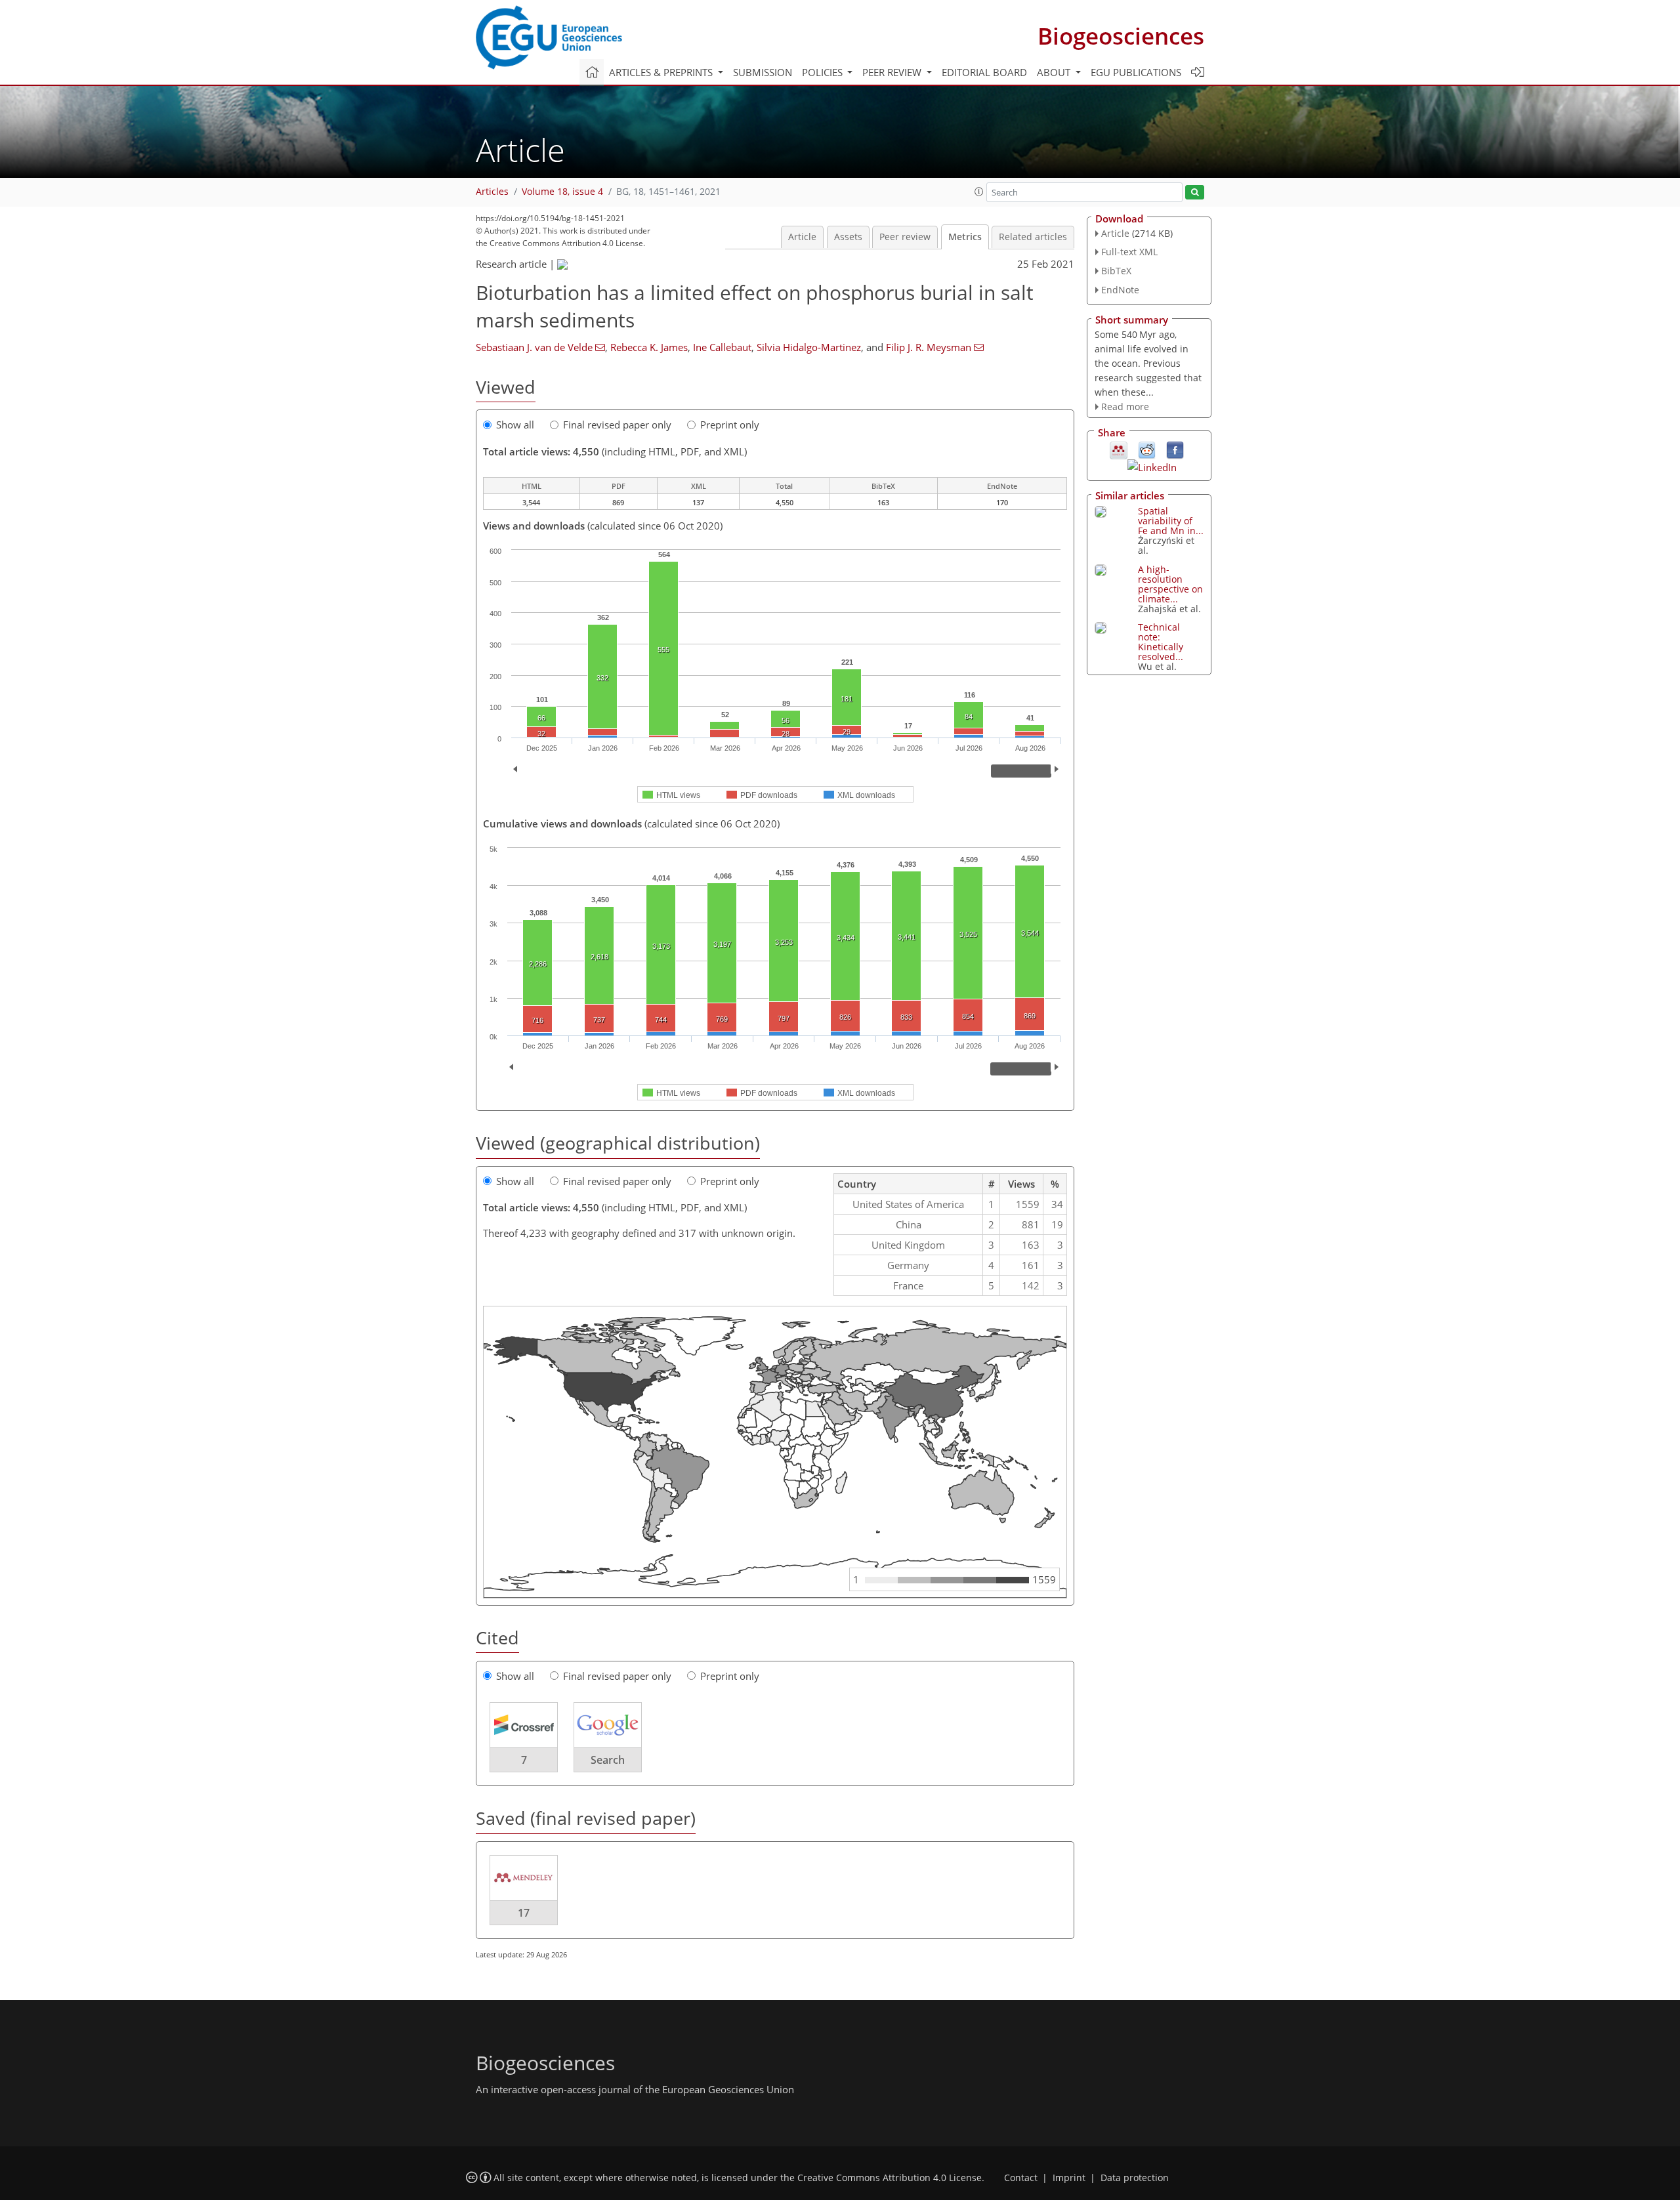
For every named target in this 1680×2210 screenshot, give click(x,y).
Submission (763, 72)
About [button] (1055, 72)
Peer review (905, 237)
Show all (515, 425)
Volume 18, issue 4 (562, 192)
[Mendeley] (1119, 449)
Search (608, 1760)
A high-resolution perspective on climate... (1170, 584)
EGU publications (1136, 72)
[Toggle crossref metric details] (524, 1724)
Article (802, 237)
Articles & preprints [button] (662, 72)
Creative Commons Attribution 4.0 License (890, 2178)
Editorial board (984, 72)
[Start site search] (1195, 193)
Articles (492, 192)
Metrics (965, 237)
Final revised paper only (617, 425)
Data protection (1135, 2178)
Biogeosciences (1121, 36)
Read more (1125, 407)
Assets (848, 237)
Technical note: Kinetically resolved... (1161, 642)
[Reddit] (1147, 449)
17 (524, 1913)
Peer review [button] (893, 72)
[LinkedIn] (1152, 466)
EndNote (1120, 290)
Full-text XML (1129, 252)
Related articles (1033, 237)
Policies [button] (824, 72)
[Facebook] (1175, 449)
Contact (1021, 2178)
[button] (979, 192)
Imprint (1069, 2178)
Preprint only (730, 425)
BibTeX (1116, 271)
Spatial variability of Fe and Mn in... (1171, 521)
